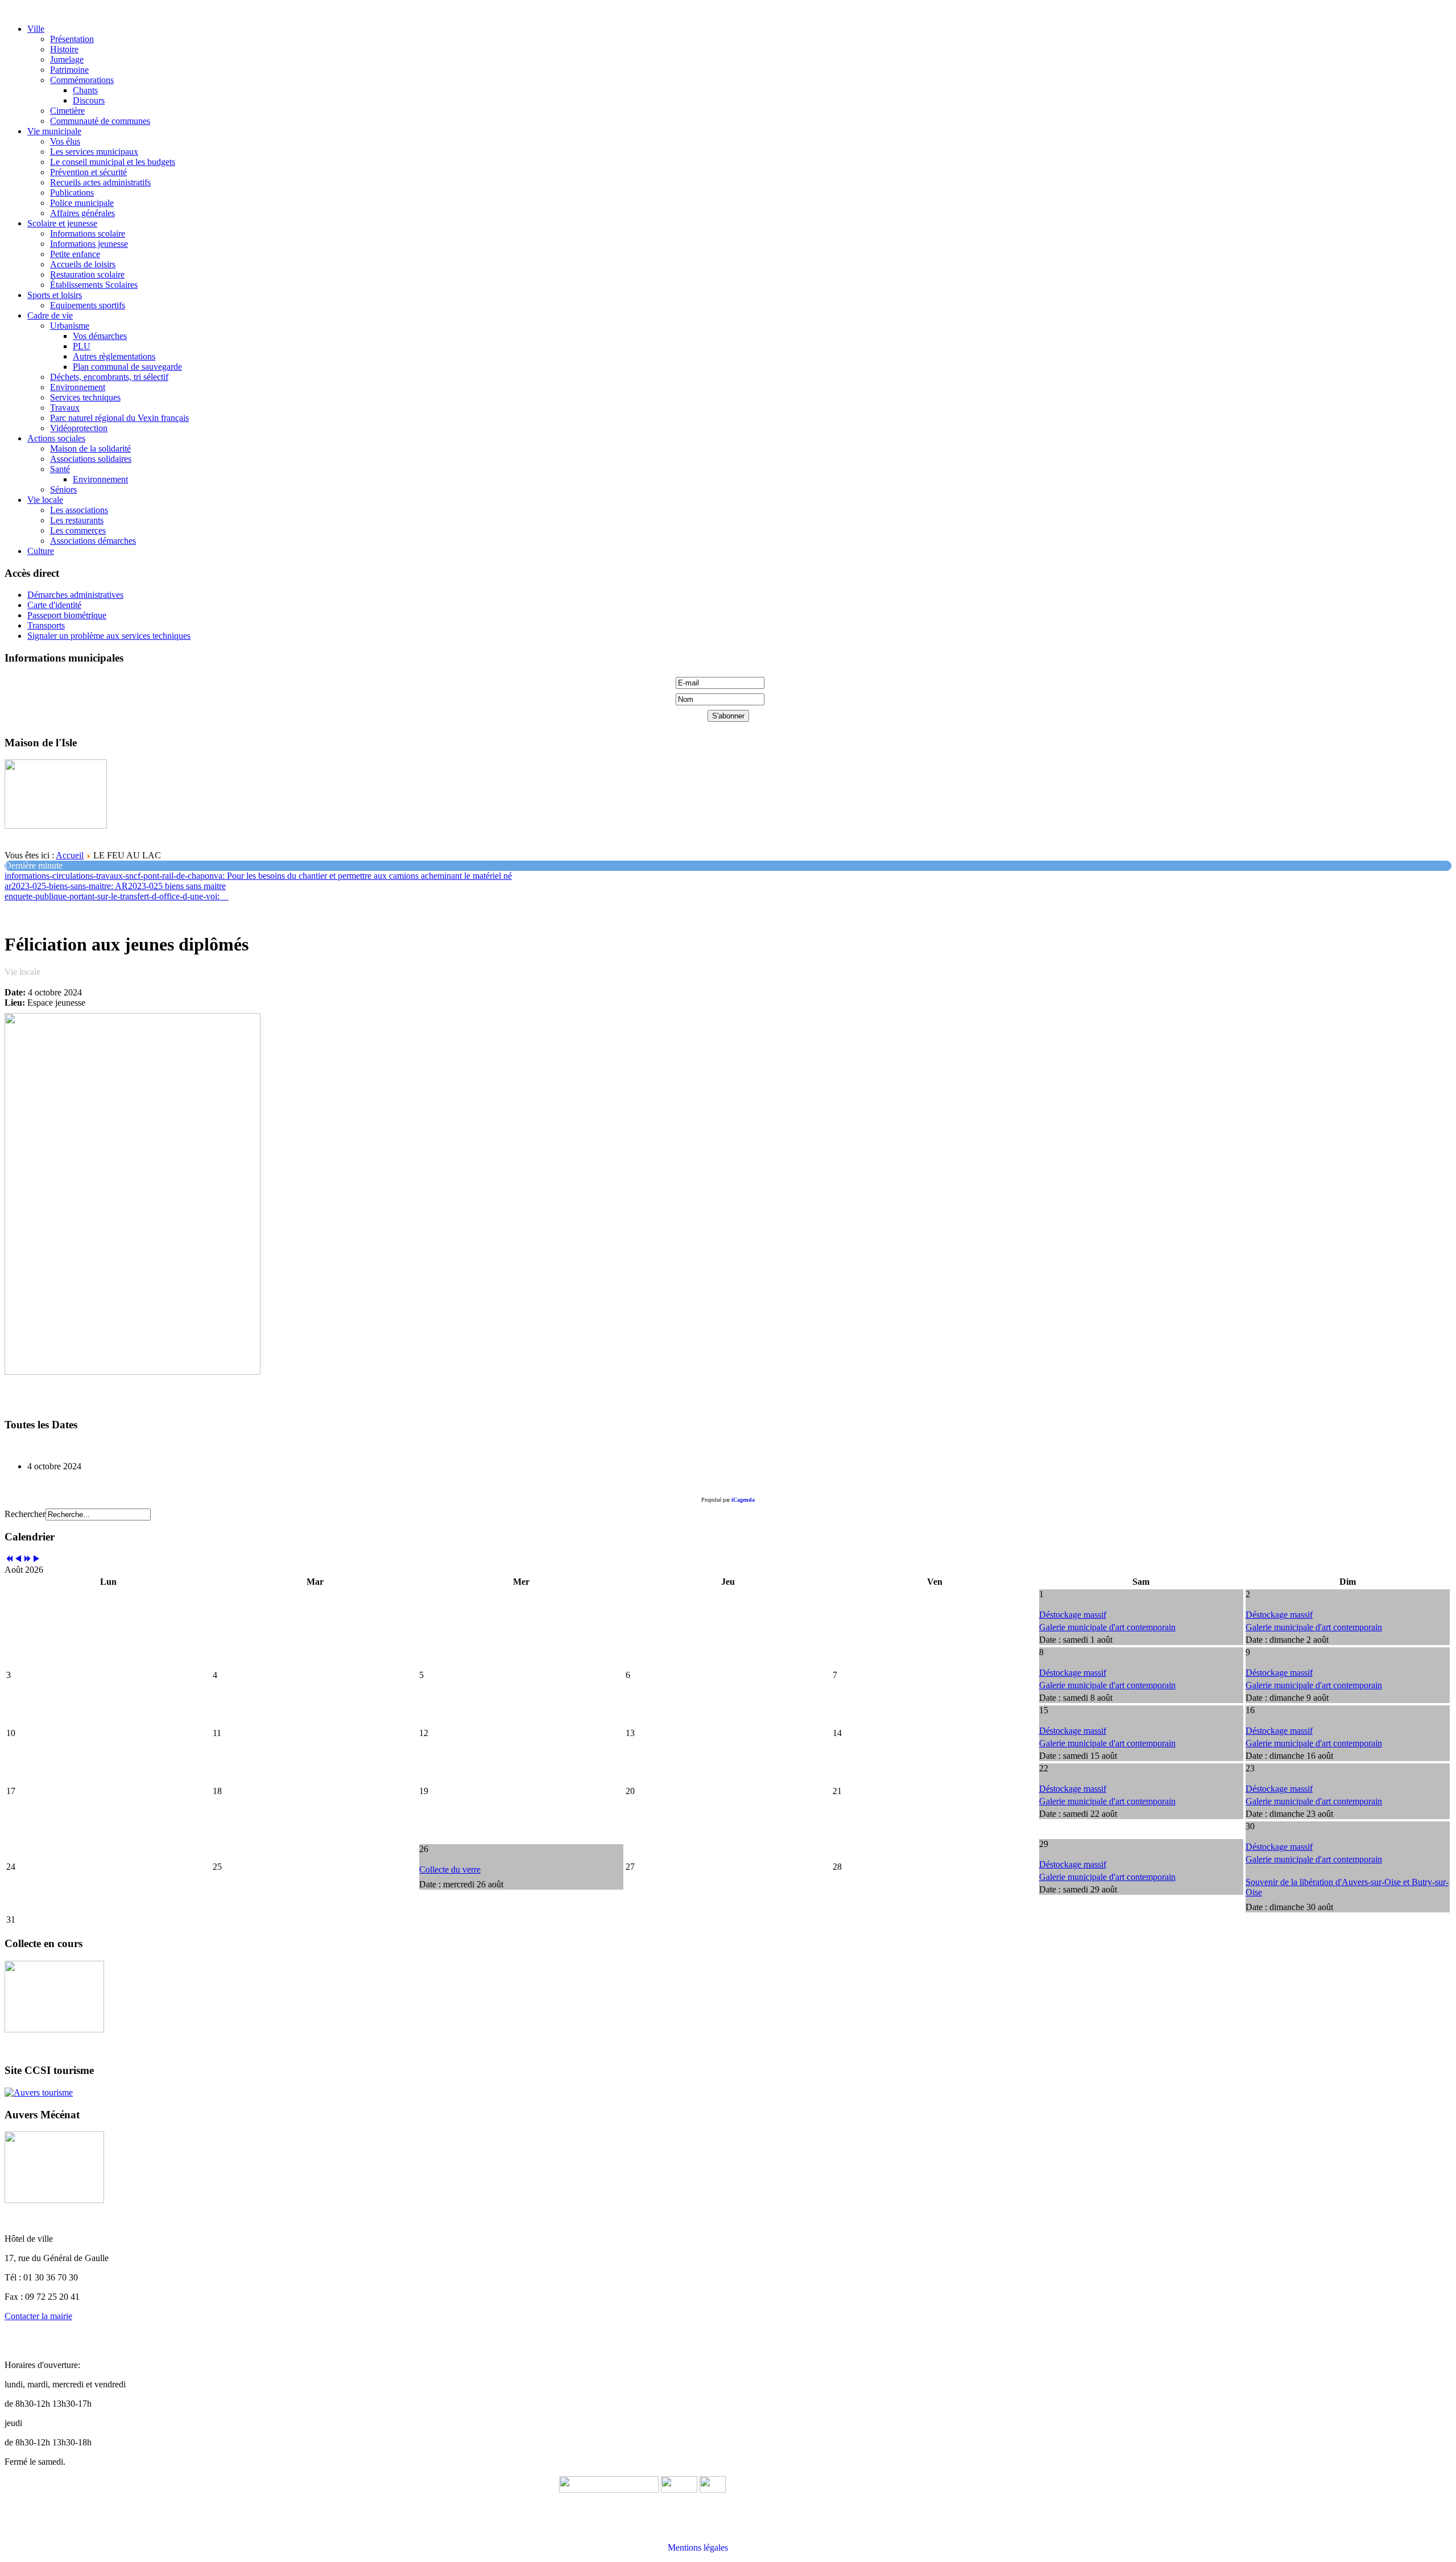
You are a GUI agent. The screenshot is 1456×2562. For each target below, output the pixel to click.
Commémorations (82, 80)
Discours (89, 100)
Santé (60, 469)
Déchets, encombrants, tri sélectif (109, 377)
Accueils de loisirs (83, 264)
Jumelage (67, 59)
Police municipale (82, 203)
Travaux (65, 408)
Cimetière (67, 111)
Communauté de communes (100, 121)
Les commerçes (78, 530)
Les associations (79, 510)
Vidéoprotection (79, 428)
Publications (72, 193)
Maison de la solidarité (90, 449)
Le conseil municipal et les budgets (113, 162)
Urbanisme (70, 326)
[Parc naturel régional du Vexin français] (679, 2489)
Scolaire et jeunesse (62, 223)
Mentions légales (698, 2547)
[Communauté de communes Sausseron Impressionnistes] (609, 2489)
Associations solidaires (91, 459)
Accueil (70, 855)
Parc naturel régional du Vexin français (119, 418)
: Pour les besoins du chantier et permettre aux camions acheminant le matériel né (258, 876)
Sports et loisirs (55, 295)
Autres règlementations (114, 356)
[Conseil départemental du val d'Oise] (713, 2489)
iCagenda (743, 1500)
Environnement (78, 387)
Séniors (63, 489)
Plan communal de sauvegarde (127, 367)
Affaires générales (82, 213)
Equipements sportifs (88, 305)
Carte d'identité (54, 605)
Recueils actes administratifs (100, 182)
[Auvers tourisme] (39, 2092)
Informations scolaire (88, 234)
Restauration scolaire (87, 274)
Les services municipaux (94, 152)
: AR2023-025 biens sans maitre (115, 886)
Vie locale (45, 500)
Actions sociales (56, 438)
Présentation (72, 39)
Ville (36, 29)
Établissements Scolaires (94, 285)
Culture (41, 551)
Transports (46, 625)
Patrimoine (69, 70)
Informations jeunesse (89, 244)
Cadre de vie (50, 315)
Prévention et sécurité (88, 172)
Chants (85, 90)
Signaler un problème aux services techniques (109, 636)
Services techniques (85, 397)
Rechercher (25, 1514)
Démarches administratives (75, 595)
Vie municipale (54, 131)
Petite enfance (75, 254)
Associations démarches (93, 541)
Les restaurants (77, 520)
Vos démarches (100, 336)
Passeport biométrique (67, 615)
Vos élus (65, 141)
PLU (82, 346)
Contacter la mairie (38, 2316)
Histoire (64, 49)
